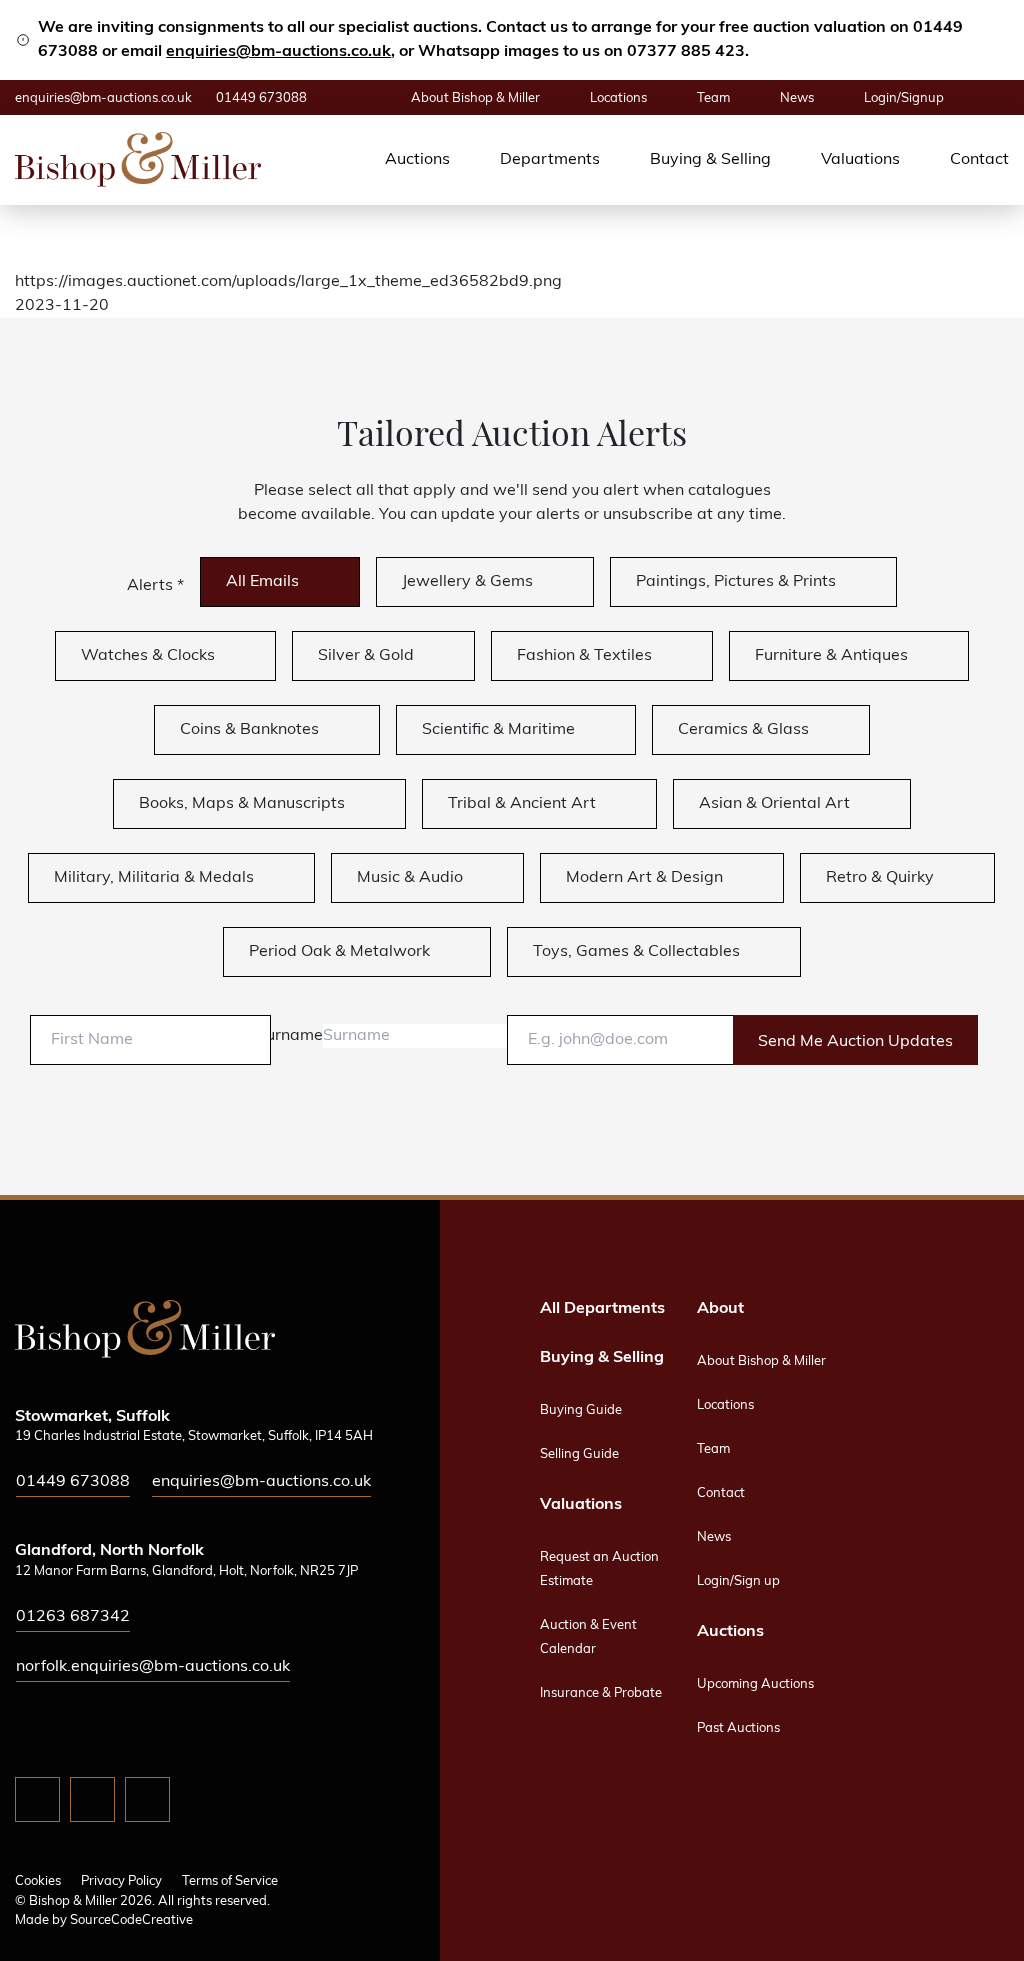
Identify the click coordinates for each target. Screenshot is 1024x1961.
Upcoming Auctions (755, 1684)
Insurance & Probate (601, 1693)
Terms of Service (230, 1881)
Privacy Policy (121, 1881)
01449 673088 (261, 98)
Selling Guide (579, 1454)
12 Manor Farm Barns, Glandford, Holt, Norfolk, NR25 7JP (186, 1571)
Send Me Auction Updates (855, 1042)
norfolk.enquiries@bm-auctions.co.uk (153, 1667)
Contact (979, 160)
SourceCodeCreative (131, 1920)
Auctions (417, 160)
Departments (550, 160)
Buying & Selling (710, 160)
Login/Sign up (738, 1581)
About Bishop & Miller (475, 98)
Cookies (38, 1881)
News (797, 98)
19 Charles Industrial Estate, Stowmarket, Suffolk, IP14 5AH (194, 1436)
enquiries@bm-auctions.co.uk (278, 52)
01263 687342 (73, 1617)
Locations (618, 98)
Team (713, 98)
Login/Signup (904, 98)
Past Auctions (738, 1728)
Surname (289, 1036)
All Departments (602, 1309)
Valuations (860, 160)
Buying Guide (581, 1410)
